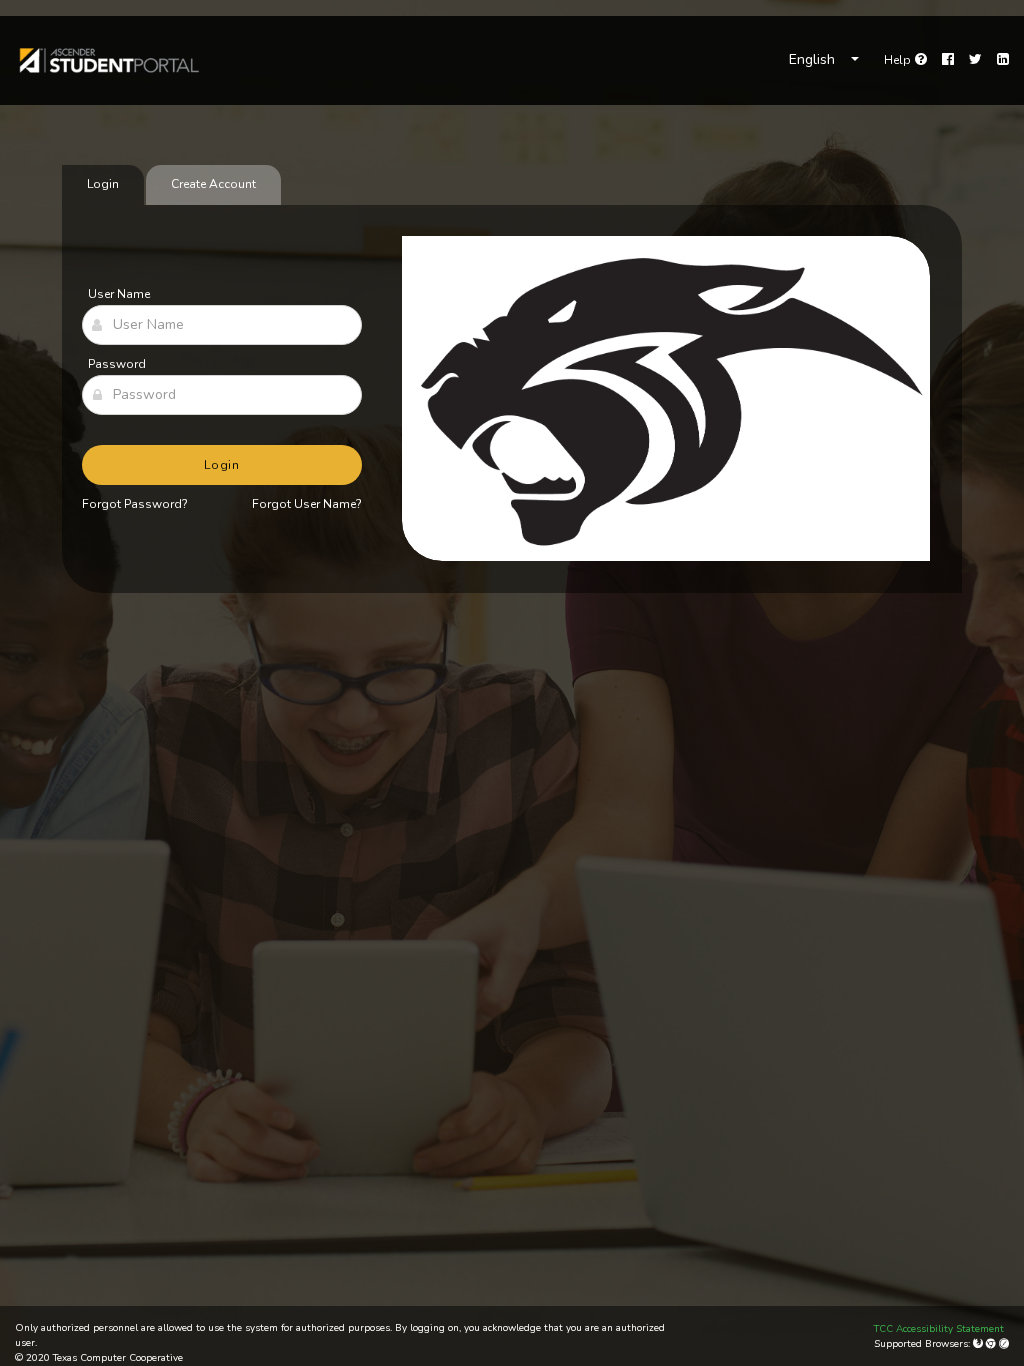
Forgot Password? (135, 504)
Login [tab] (103, 184)
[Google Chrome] (992, 1344)
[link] (108, 60)
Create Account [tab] (213, 184)
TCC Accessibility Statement (939, 1329)
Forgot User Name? (307, 504)
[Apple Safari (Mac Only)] (1004, 1344)
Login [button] (222, 465)
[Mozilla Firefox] (979, 1344)
